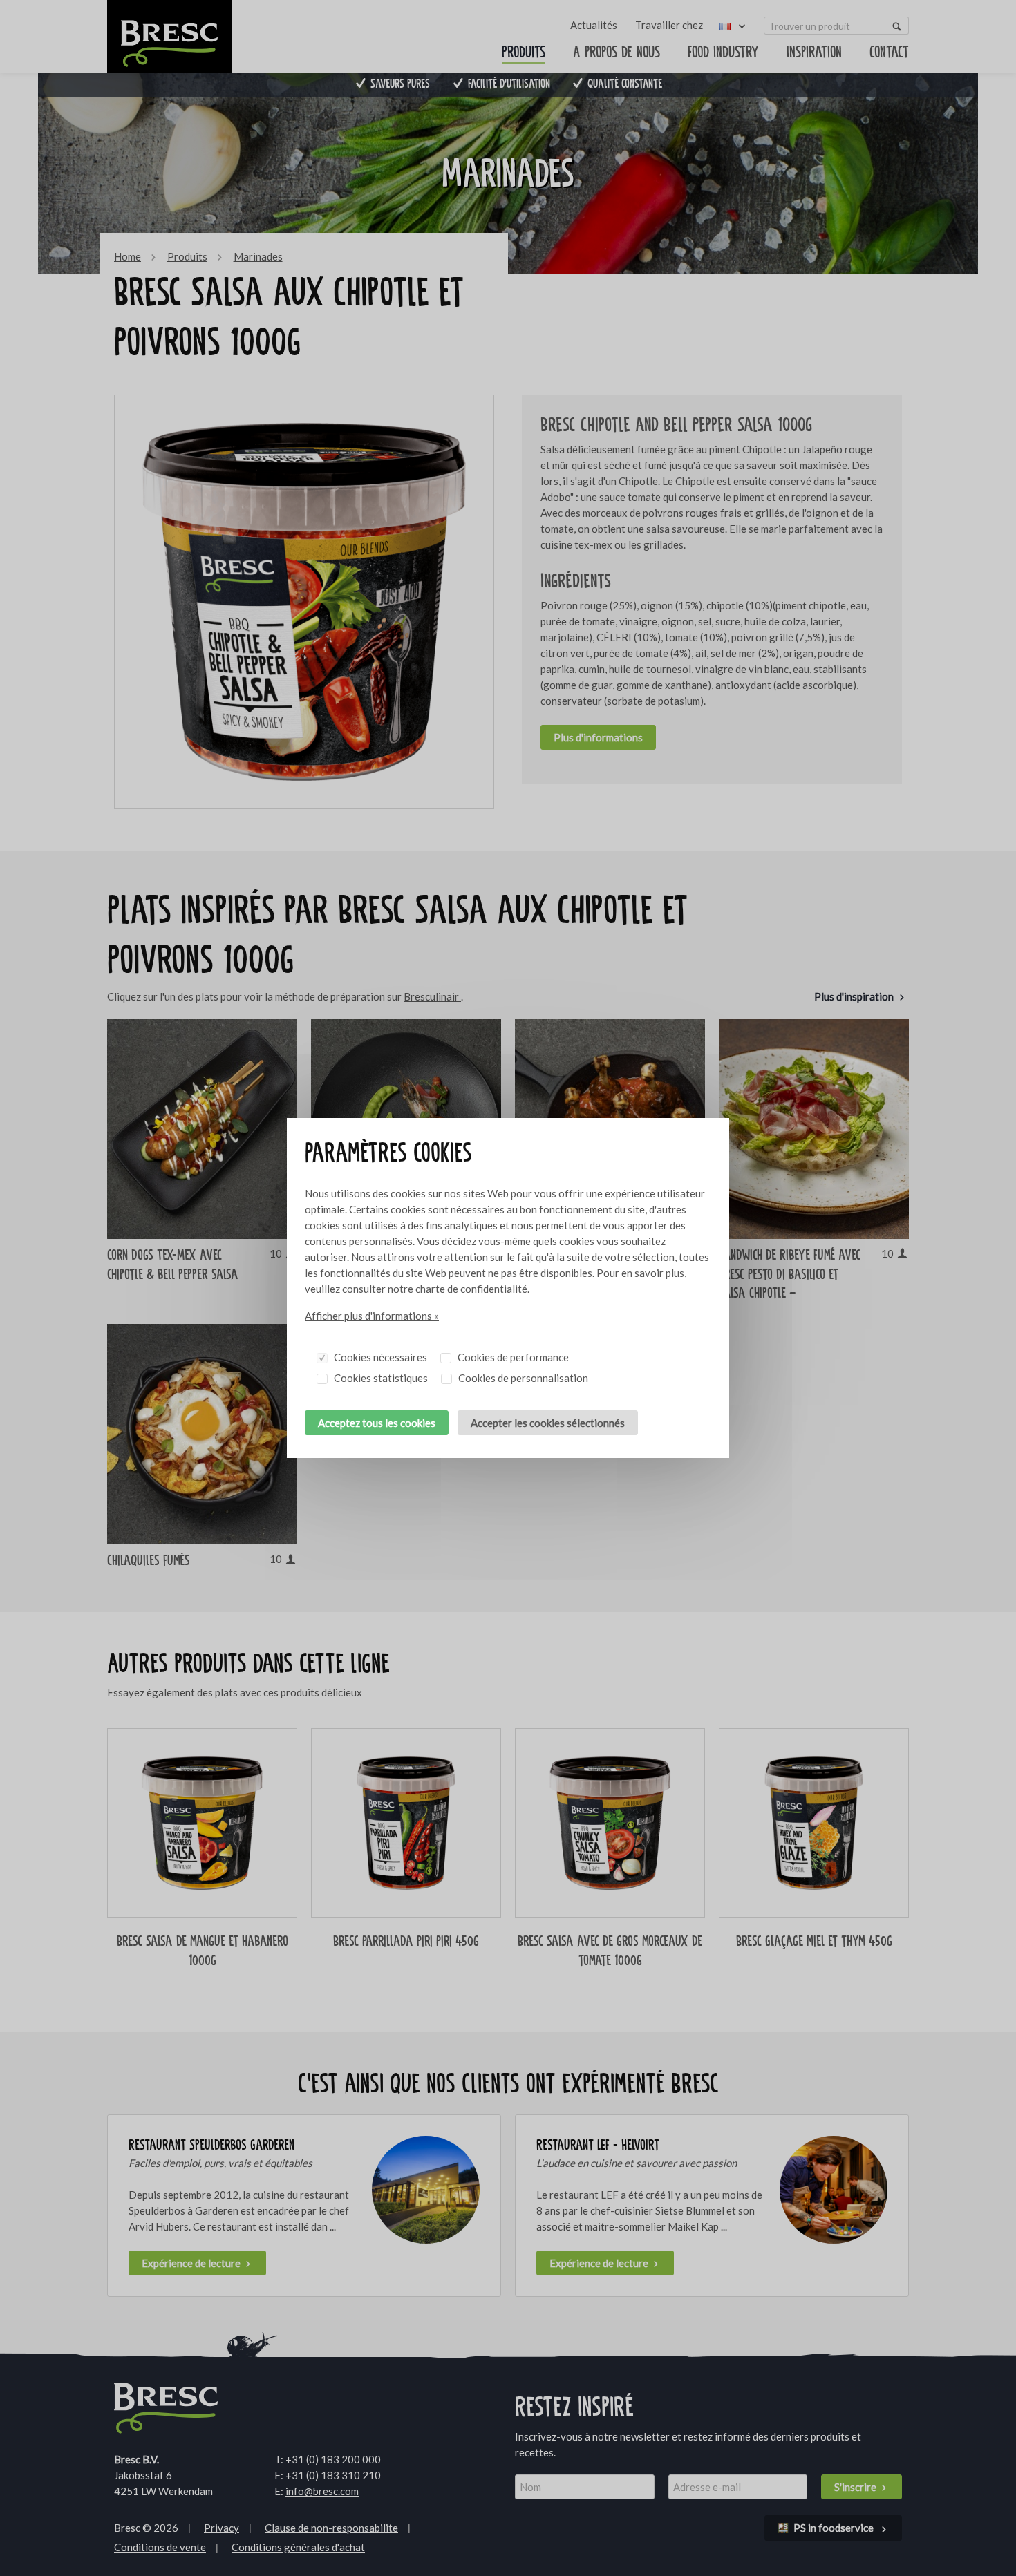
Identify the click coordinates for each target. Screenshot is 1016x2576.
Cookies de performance (512, 1357)
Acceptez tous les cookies (377, 1423)
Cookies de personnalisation (522, 1378)
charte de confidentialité (471, 1289)
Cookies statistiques (380, 1378)
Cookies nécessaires (379, 1357)
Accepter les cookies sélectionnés (548, 1423)
